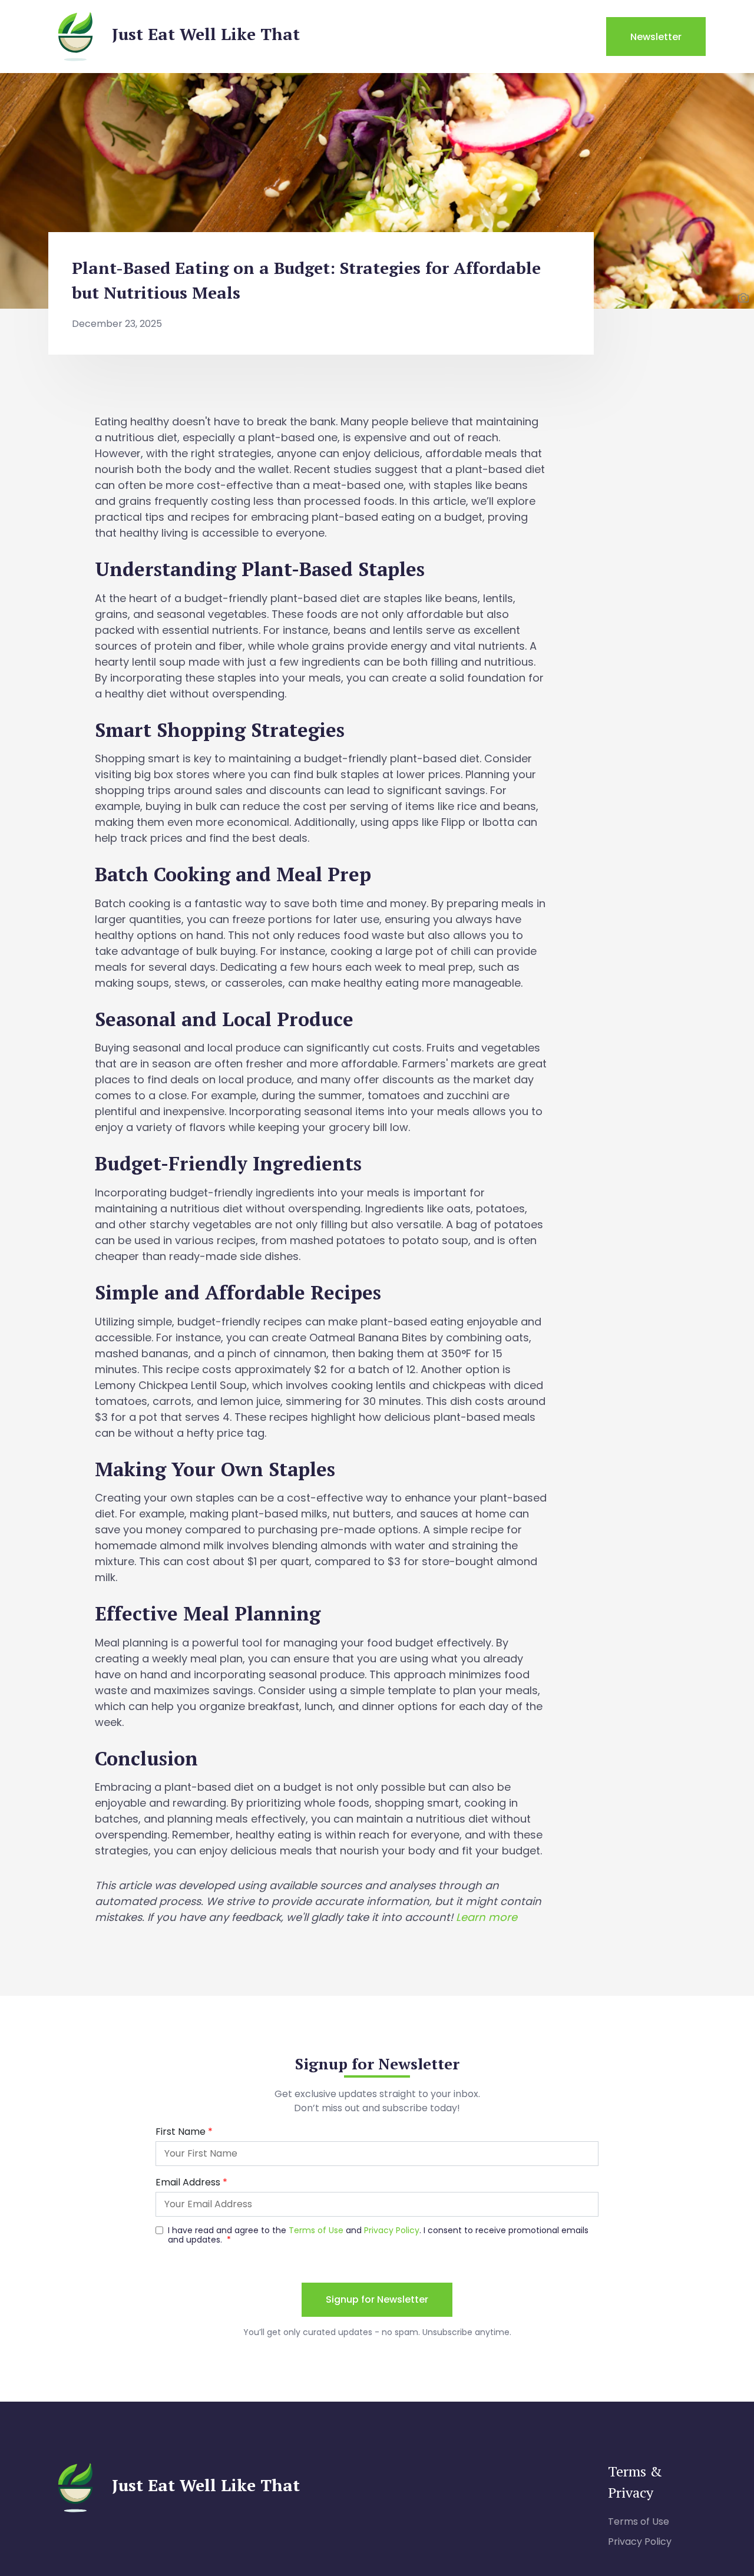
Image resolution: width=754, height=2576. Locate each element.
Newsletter (656, 37)
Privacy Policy (640, 2542)
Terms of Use (639, 2522)
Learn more (487, 1917)
